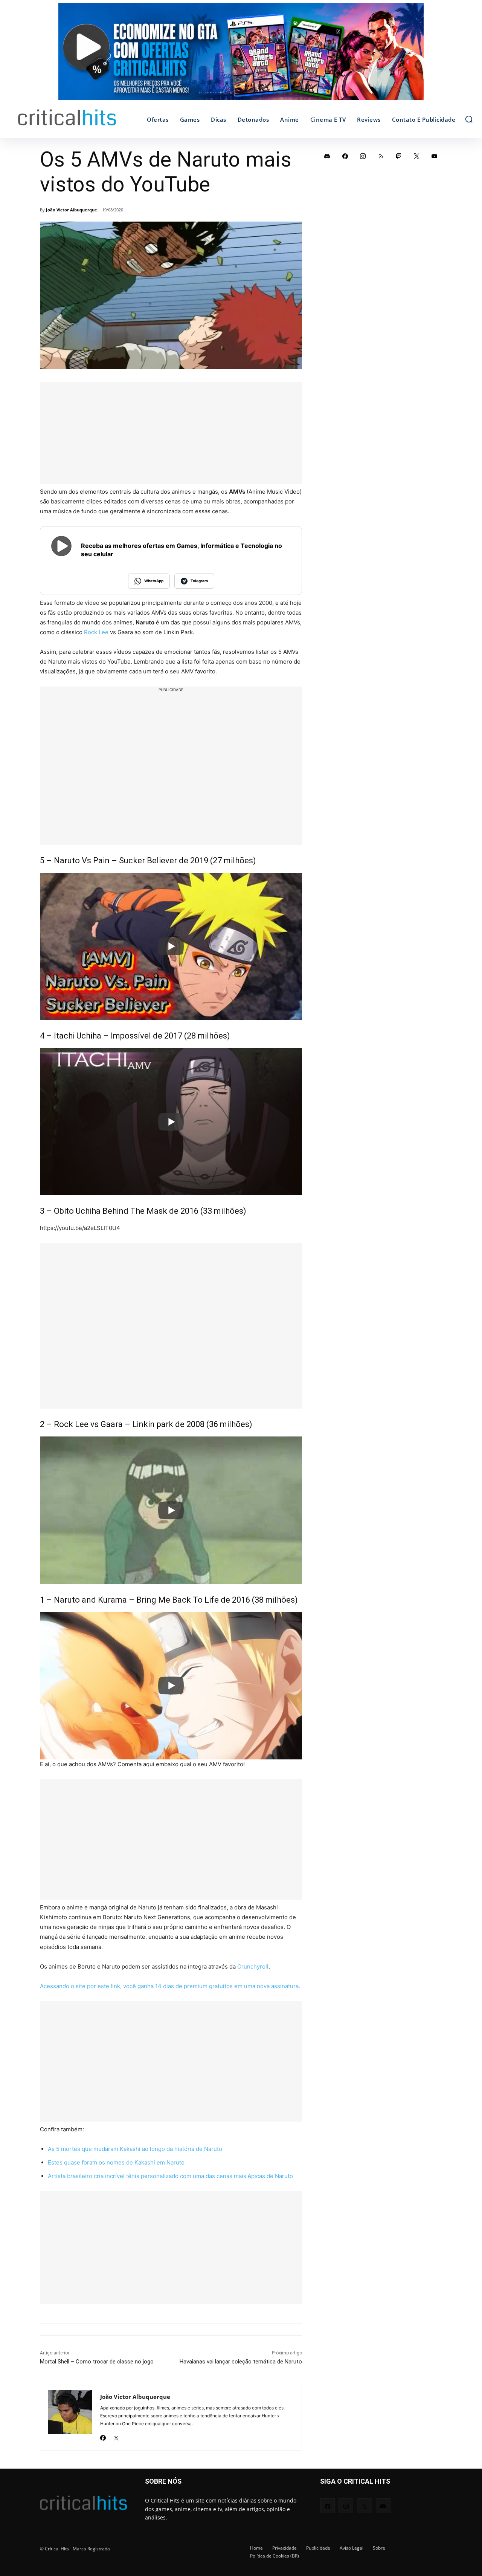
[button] (469, 119)
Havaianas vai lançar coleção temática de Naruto (241, 2362)
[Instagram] (363, 156)
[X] (116, 2436)
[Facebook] (103, 2436)
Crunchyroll (253, 1966)
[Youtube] (435, 156)
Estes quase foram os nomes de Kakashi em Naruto (116, 2162)
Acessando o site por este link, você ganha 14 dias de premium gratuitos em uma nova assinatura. (170, 1986)
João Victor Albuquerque (72, 210)
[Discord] (327, 156)
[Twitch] (399, 156)
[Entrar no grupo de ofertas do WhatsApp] (241, 55)
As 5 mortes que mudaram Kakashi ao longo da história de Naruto (135, 2149)
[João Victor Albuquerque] (70, 2416)
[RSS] (381, 156)
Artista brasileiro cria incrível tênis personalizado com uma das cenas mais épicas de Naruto (170, 2176)
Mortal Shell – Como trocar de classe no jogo (97, 2362)
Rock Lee (96, 632)
